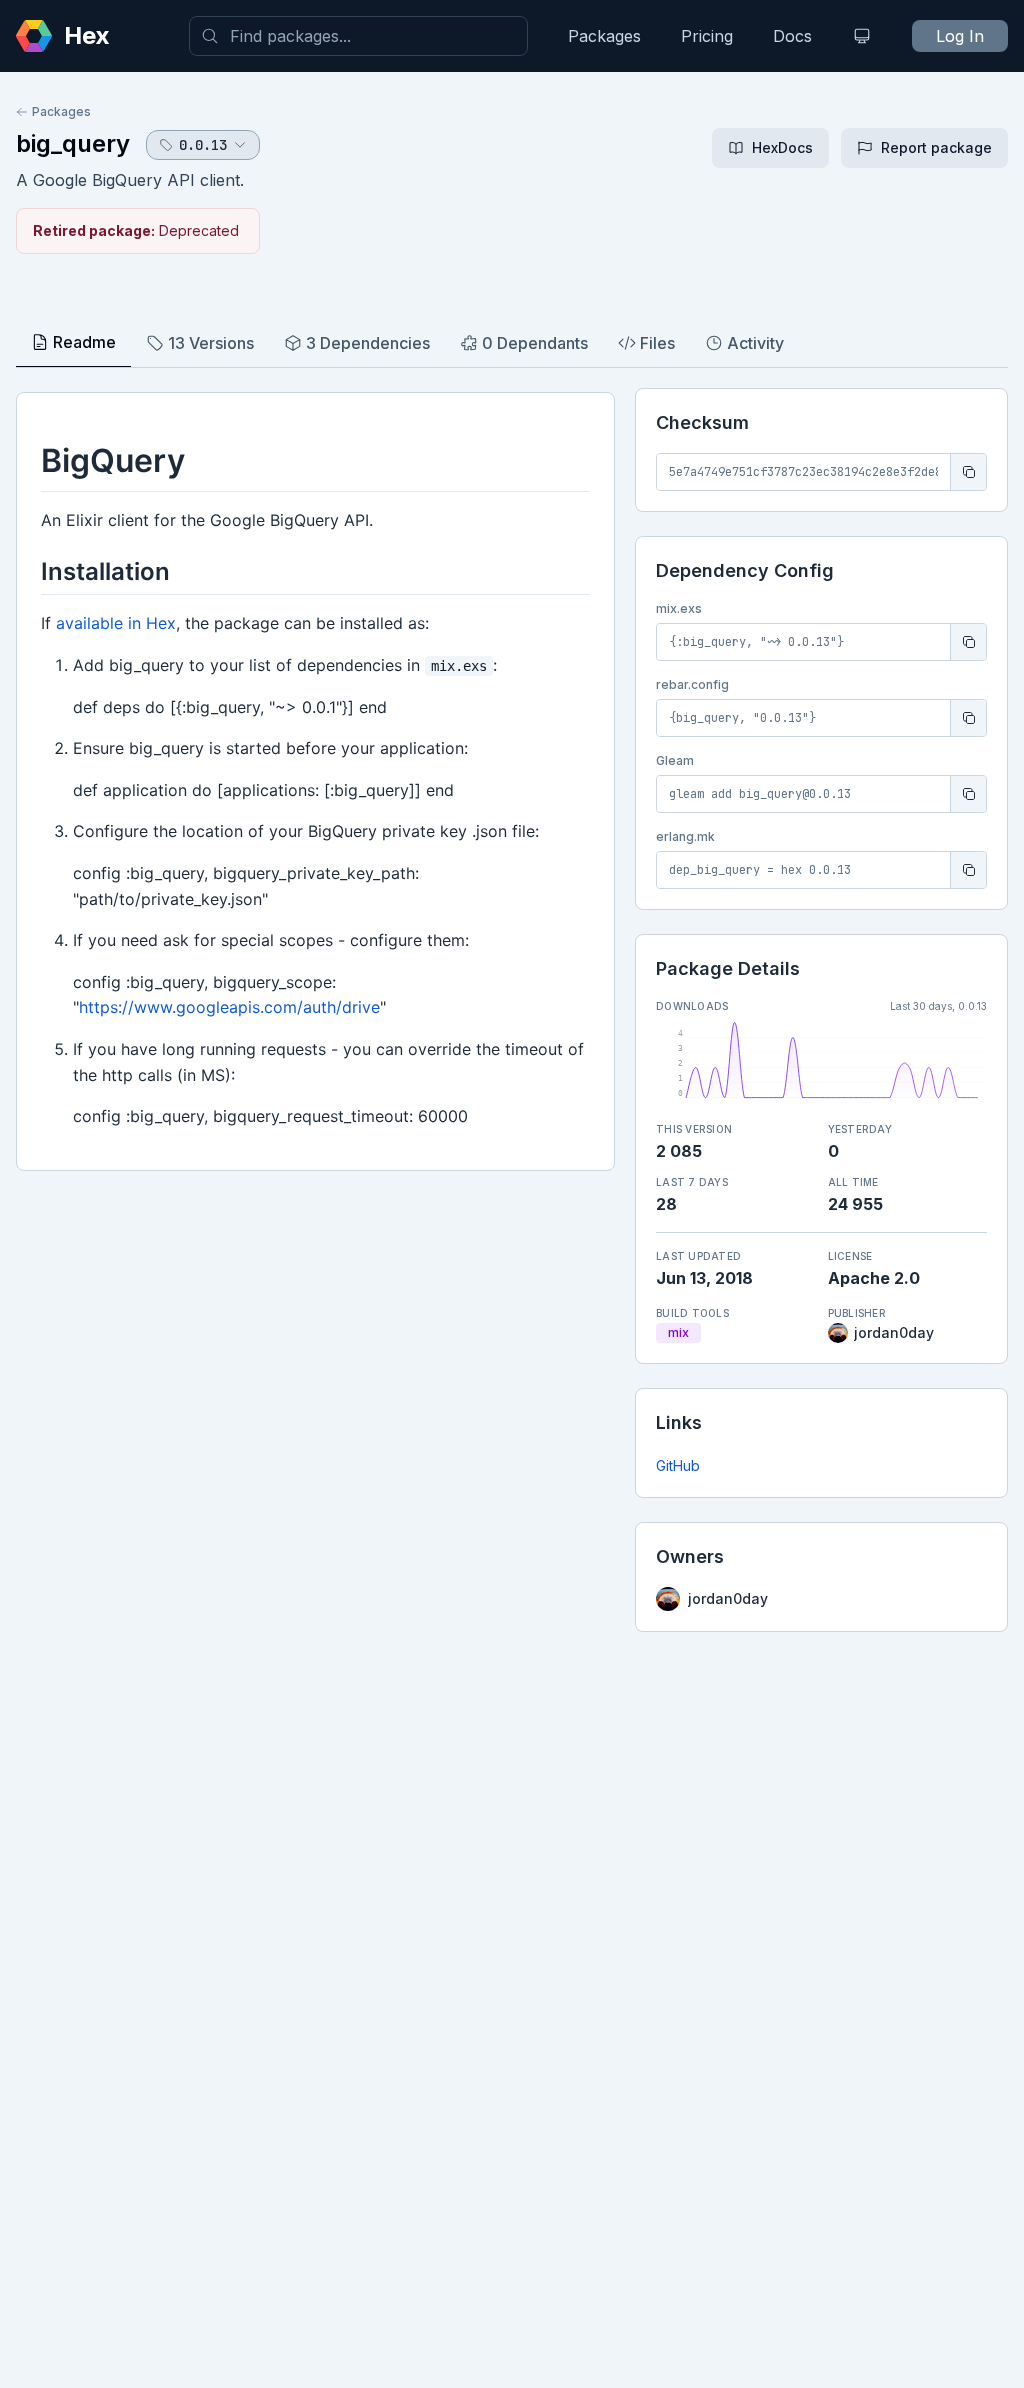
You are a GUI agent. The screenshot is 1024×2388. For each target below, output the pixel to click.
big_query (73, 143)
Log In (960, 36)
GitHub (678, 1465)
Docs (792, 36)
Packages (604, 36)
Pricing (707, 36)
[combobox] (358, 36)
